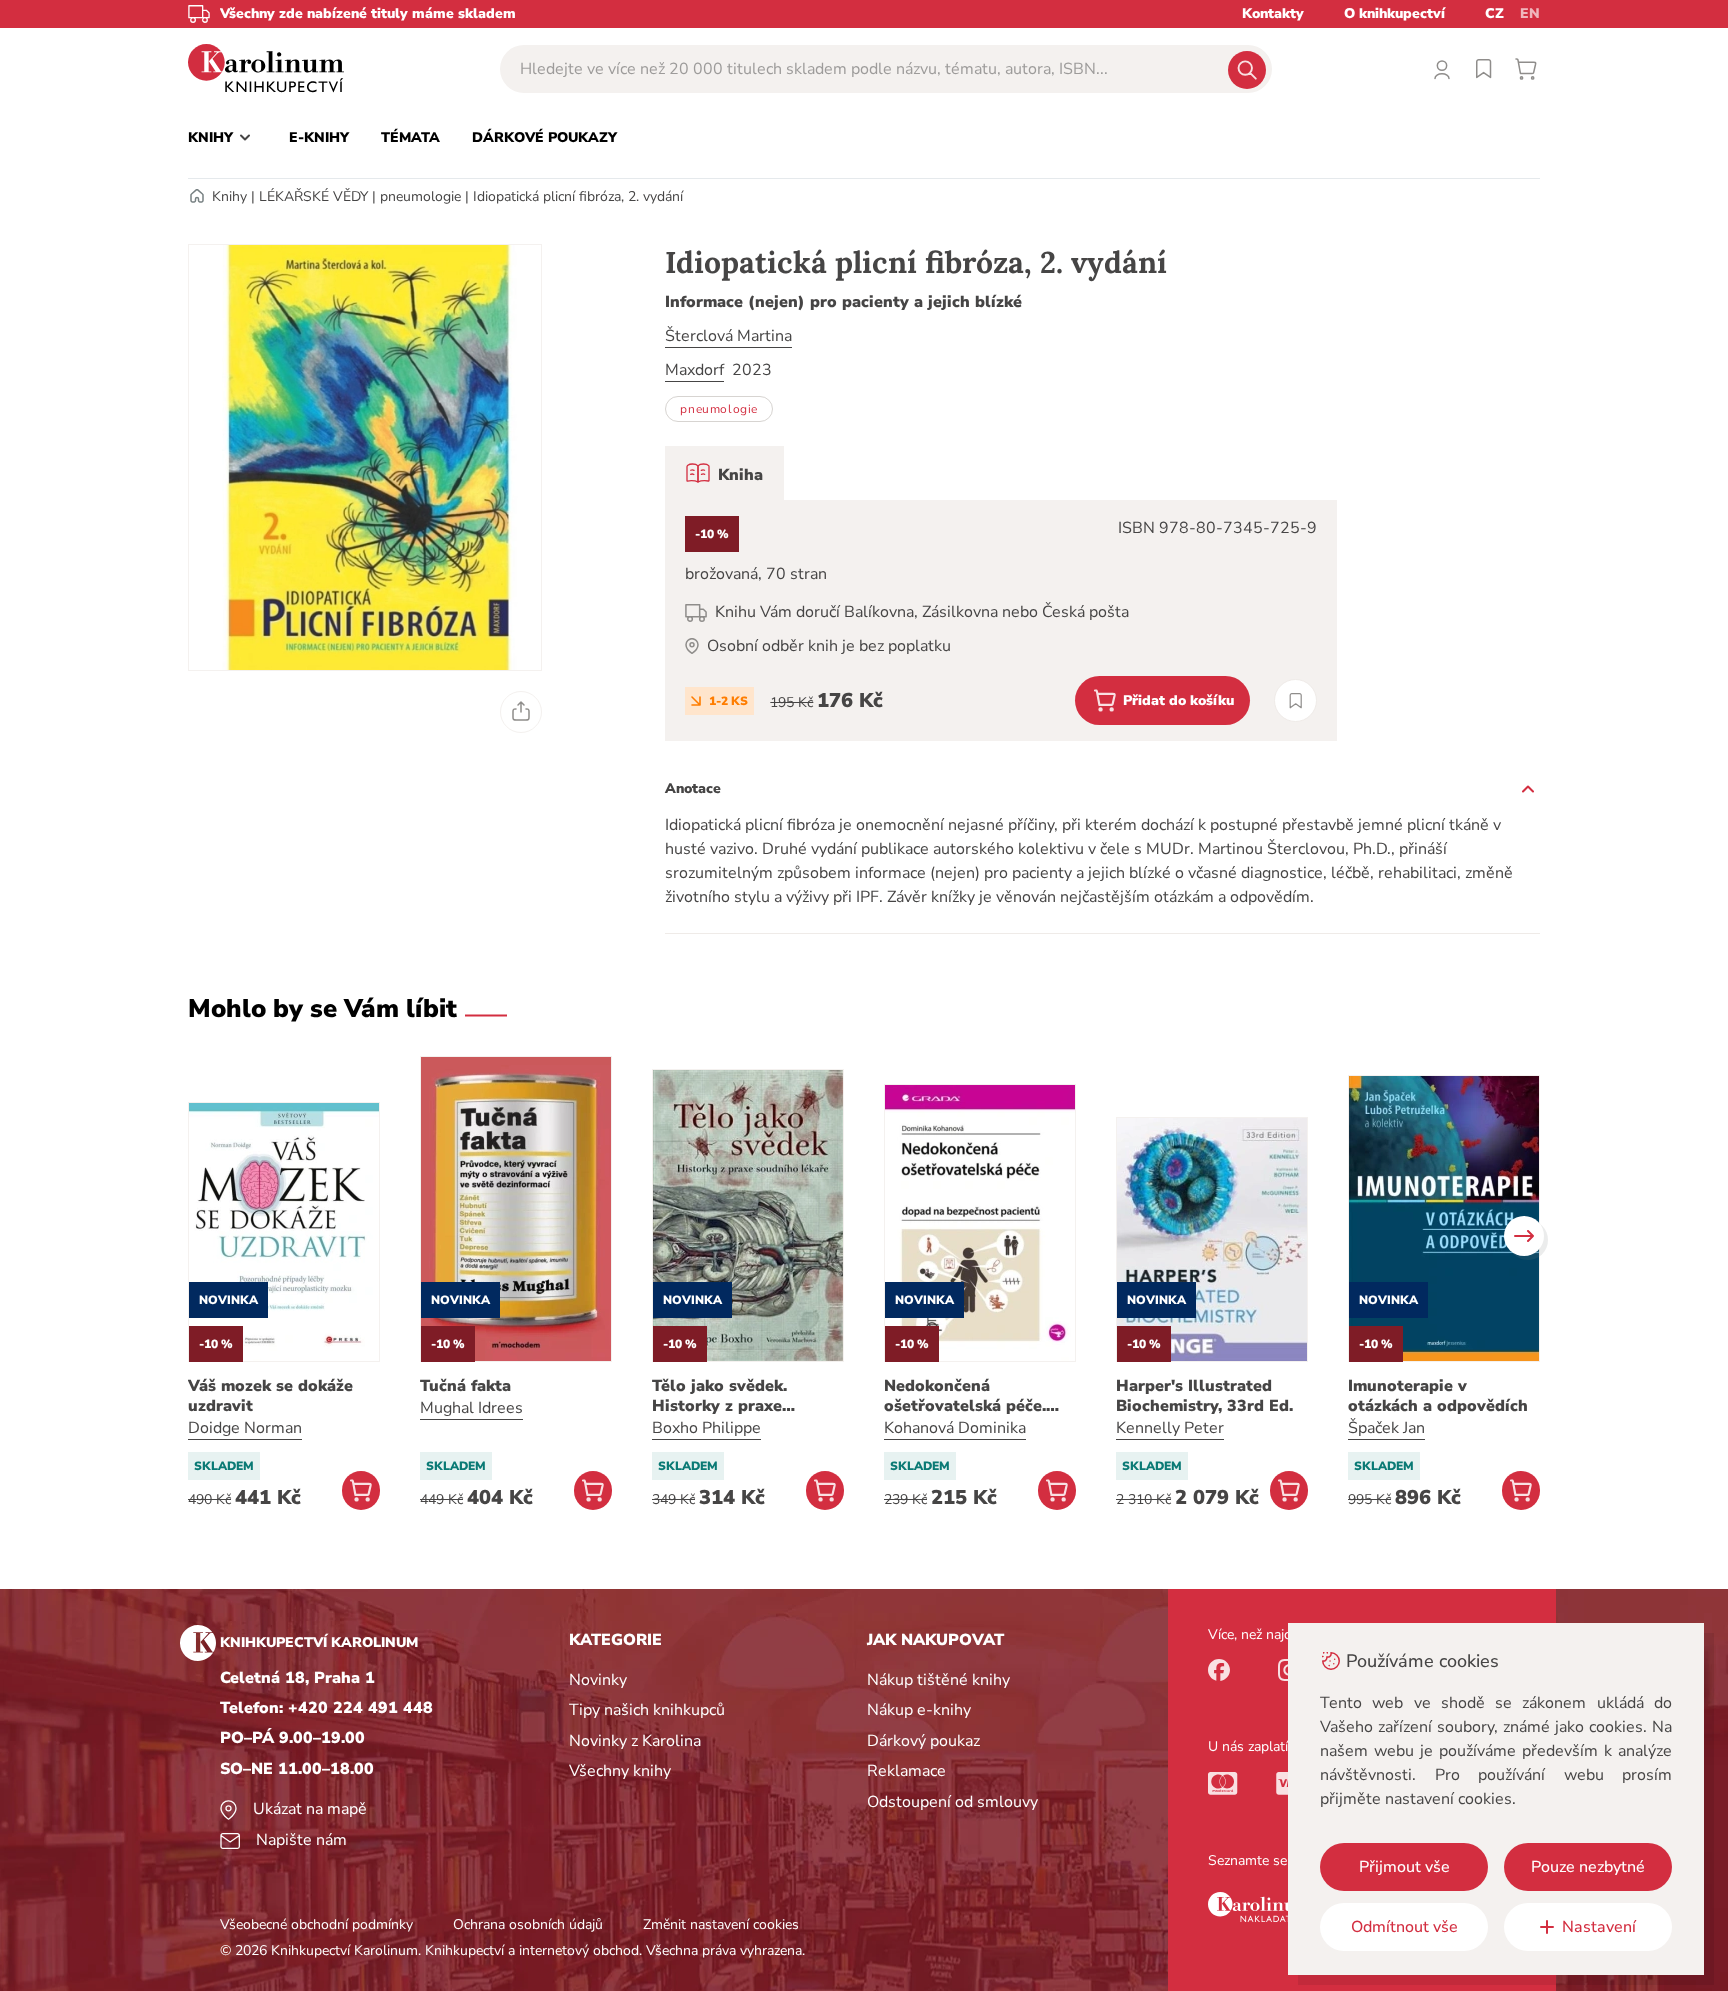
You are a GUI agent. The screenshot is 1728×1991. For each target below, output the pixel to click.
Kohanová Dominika (955, 1428)
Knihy (229, 196)
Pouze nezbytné (1588, 1867)
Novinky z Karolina (635, 1741)
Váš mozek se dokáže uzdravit (270, 1396)
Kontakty (1273, 13)
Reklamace (906, 1771)
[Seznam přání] (1484, 69)
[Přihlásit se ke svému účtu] (1442, 69)
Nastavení (1599, 1927)
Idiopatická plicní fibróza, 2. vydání (578, 196)
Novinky (598, 1680)
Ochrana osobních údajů (528, 1924)
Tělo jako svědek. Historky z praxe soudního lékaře (719, 1396)
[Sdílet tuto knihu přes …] (521, 712)
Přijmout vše (1404, 1867)
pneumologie (420, 196)
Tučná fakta (465, 1386)
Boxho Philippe (706, 1428)
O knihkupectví (1394, 13)
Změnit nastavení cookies (721, 1924)
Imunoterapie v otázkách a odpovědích (1438, 1396)
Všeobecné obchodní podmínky (316, 1924)
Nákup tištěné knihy (938, 1680)
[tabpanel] (1001, 620)
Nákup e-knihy (919, 1710)
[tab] (724, 473)
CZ (1494, 13)
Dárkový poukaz (923, 1741)
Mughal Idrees (471, 1408)
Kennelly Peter (1170, 1428)
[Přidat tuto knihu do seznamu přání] (1295, 700)
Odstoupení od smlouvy (952, 1802)
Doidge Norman (245, 1428)
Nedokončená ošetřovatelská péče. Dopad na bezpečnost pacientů (969, 1396)
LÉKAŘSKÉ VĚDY (313, 196)
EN (1530, 13)
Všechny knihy (620, 1771)
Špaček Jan (1386, 1428)
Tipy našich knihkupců (647, 1710)
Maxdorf (694, 370)
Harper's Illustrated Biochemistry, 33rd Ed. (1204, 1396)
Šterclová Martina (728, 336)
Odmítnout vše (1404, 1927)
